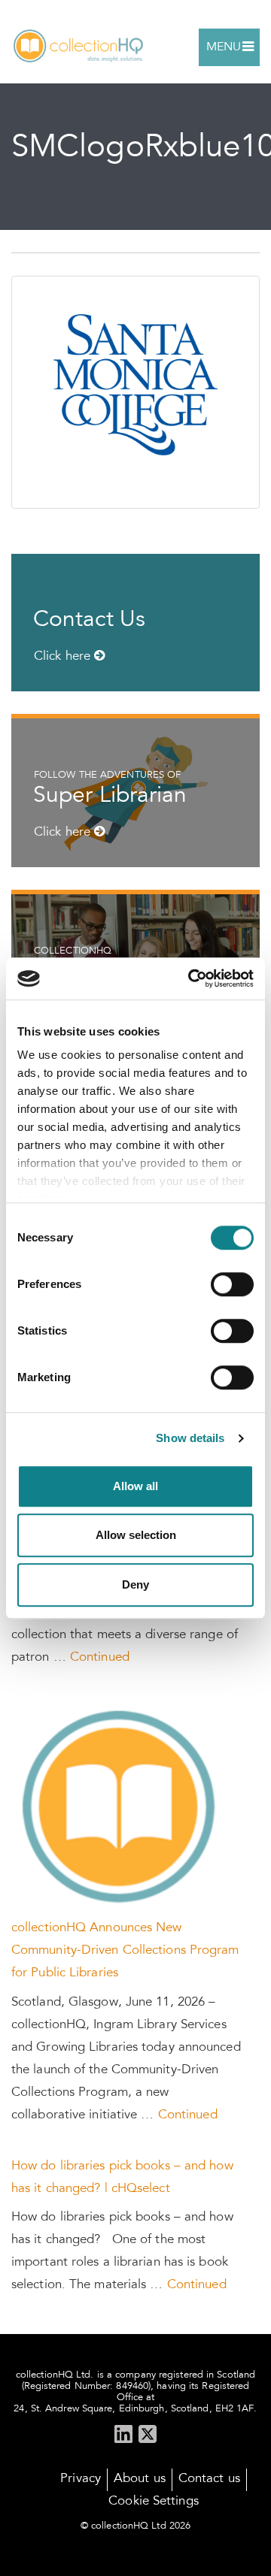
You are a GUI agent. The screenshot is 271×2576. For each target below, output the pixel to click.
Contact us (209, 2479)
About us (140, 2479)
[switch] (232, 1284)
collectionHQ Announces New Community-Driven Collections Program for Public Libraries (125, 1951)
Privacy (81, 2479)
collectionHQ (79, 47)
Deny (135, 1584)
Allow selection (136, 1535)
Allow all (135, 1486)
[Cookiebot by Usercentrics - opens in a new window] (191, 978)
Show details (190, 1438)
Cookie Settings (154, 2502)
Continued (100, 1658)
